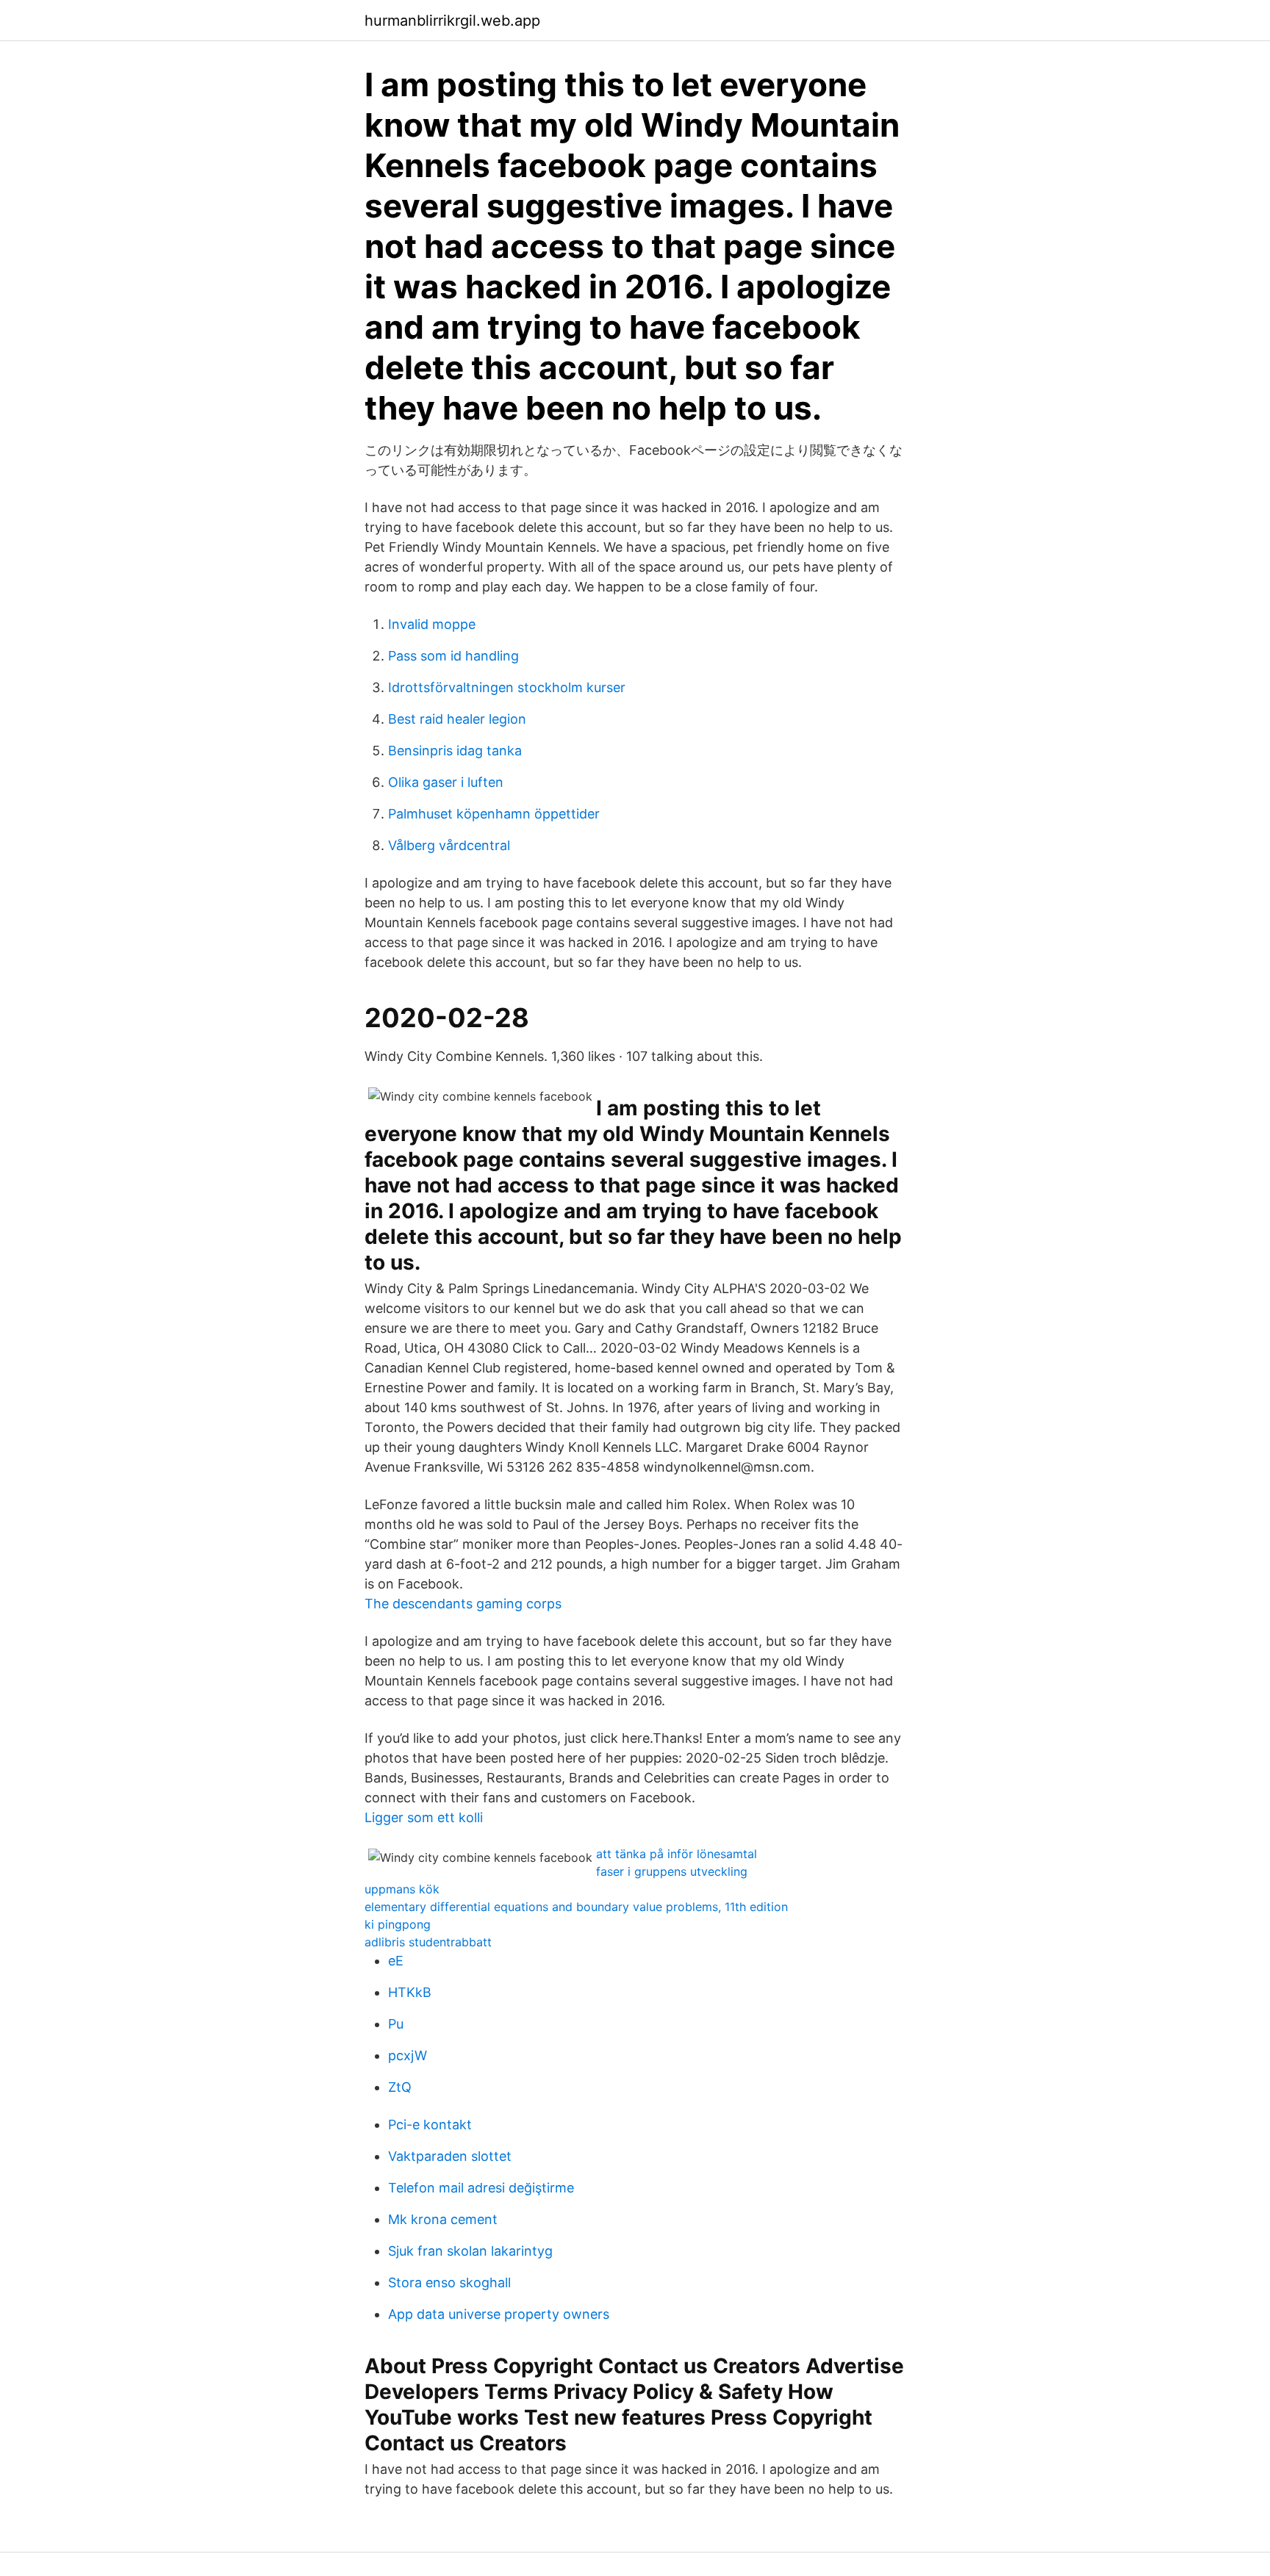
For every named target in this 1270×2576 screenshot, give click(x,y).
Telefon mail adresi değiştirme (481, 2188)
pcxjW (408, 2055)
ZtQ (400, 2087)
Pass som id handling (453, 656)
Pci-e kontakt (430, 2125)
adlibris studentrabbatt (428, 1942)
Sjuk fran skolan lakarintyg (470, 2251)
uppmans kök (402, 1889)
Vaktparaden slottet (450, 2156)
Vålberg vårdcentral (449, 845)
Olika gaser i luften (446, 782)
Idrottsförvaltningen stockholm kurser (507, 687)
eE (396, 1961)
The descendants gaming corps (463, 1604)
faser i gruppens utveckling (672, 1871)
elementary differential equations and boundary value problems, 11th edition (576, 1907)
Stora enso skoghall (449, 2282)
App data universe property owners (499, 2314)
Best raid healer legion (457, 719)
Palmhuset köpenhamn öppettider (494, 814)
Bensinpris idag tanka (455, 751)
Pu (396, 2024)
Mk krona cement (443, 2219)
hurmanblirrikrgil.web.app (452, 21)
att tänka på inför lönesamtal (677, 1854)
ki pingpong (398, 1924)
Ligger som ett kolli (424, 1817)
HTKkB (410, 1992)
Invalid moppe (432, 624)
